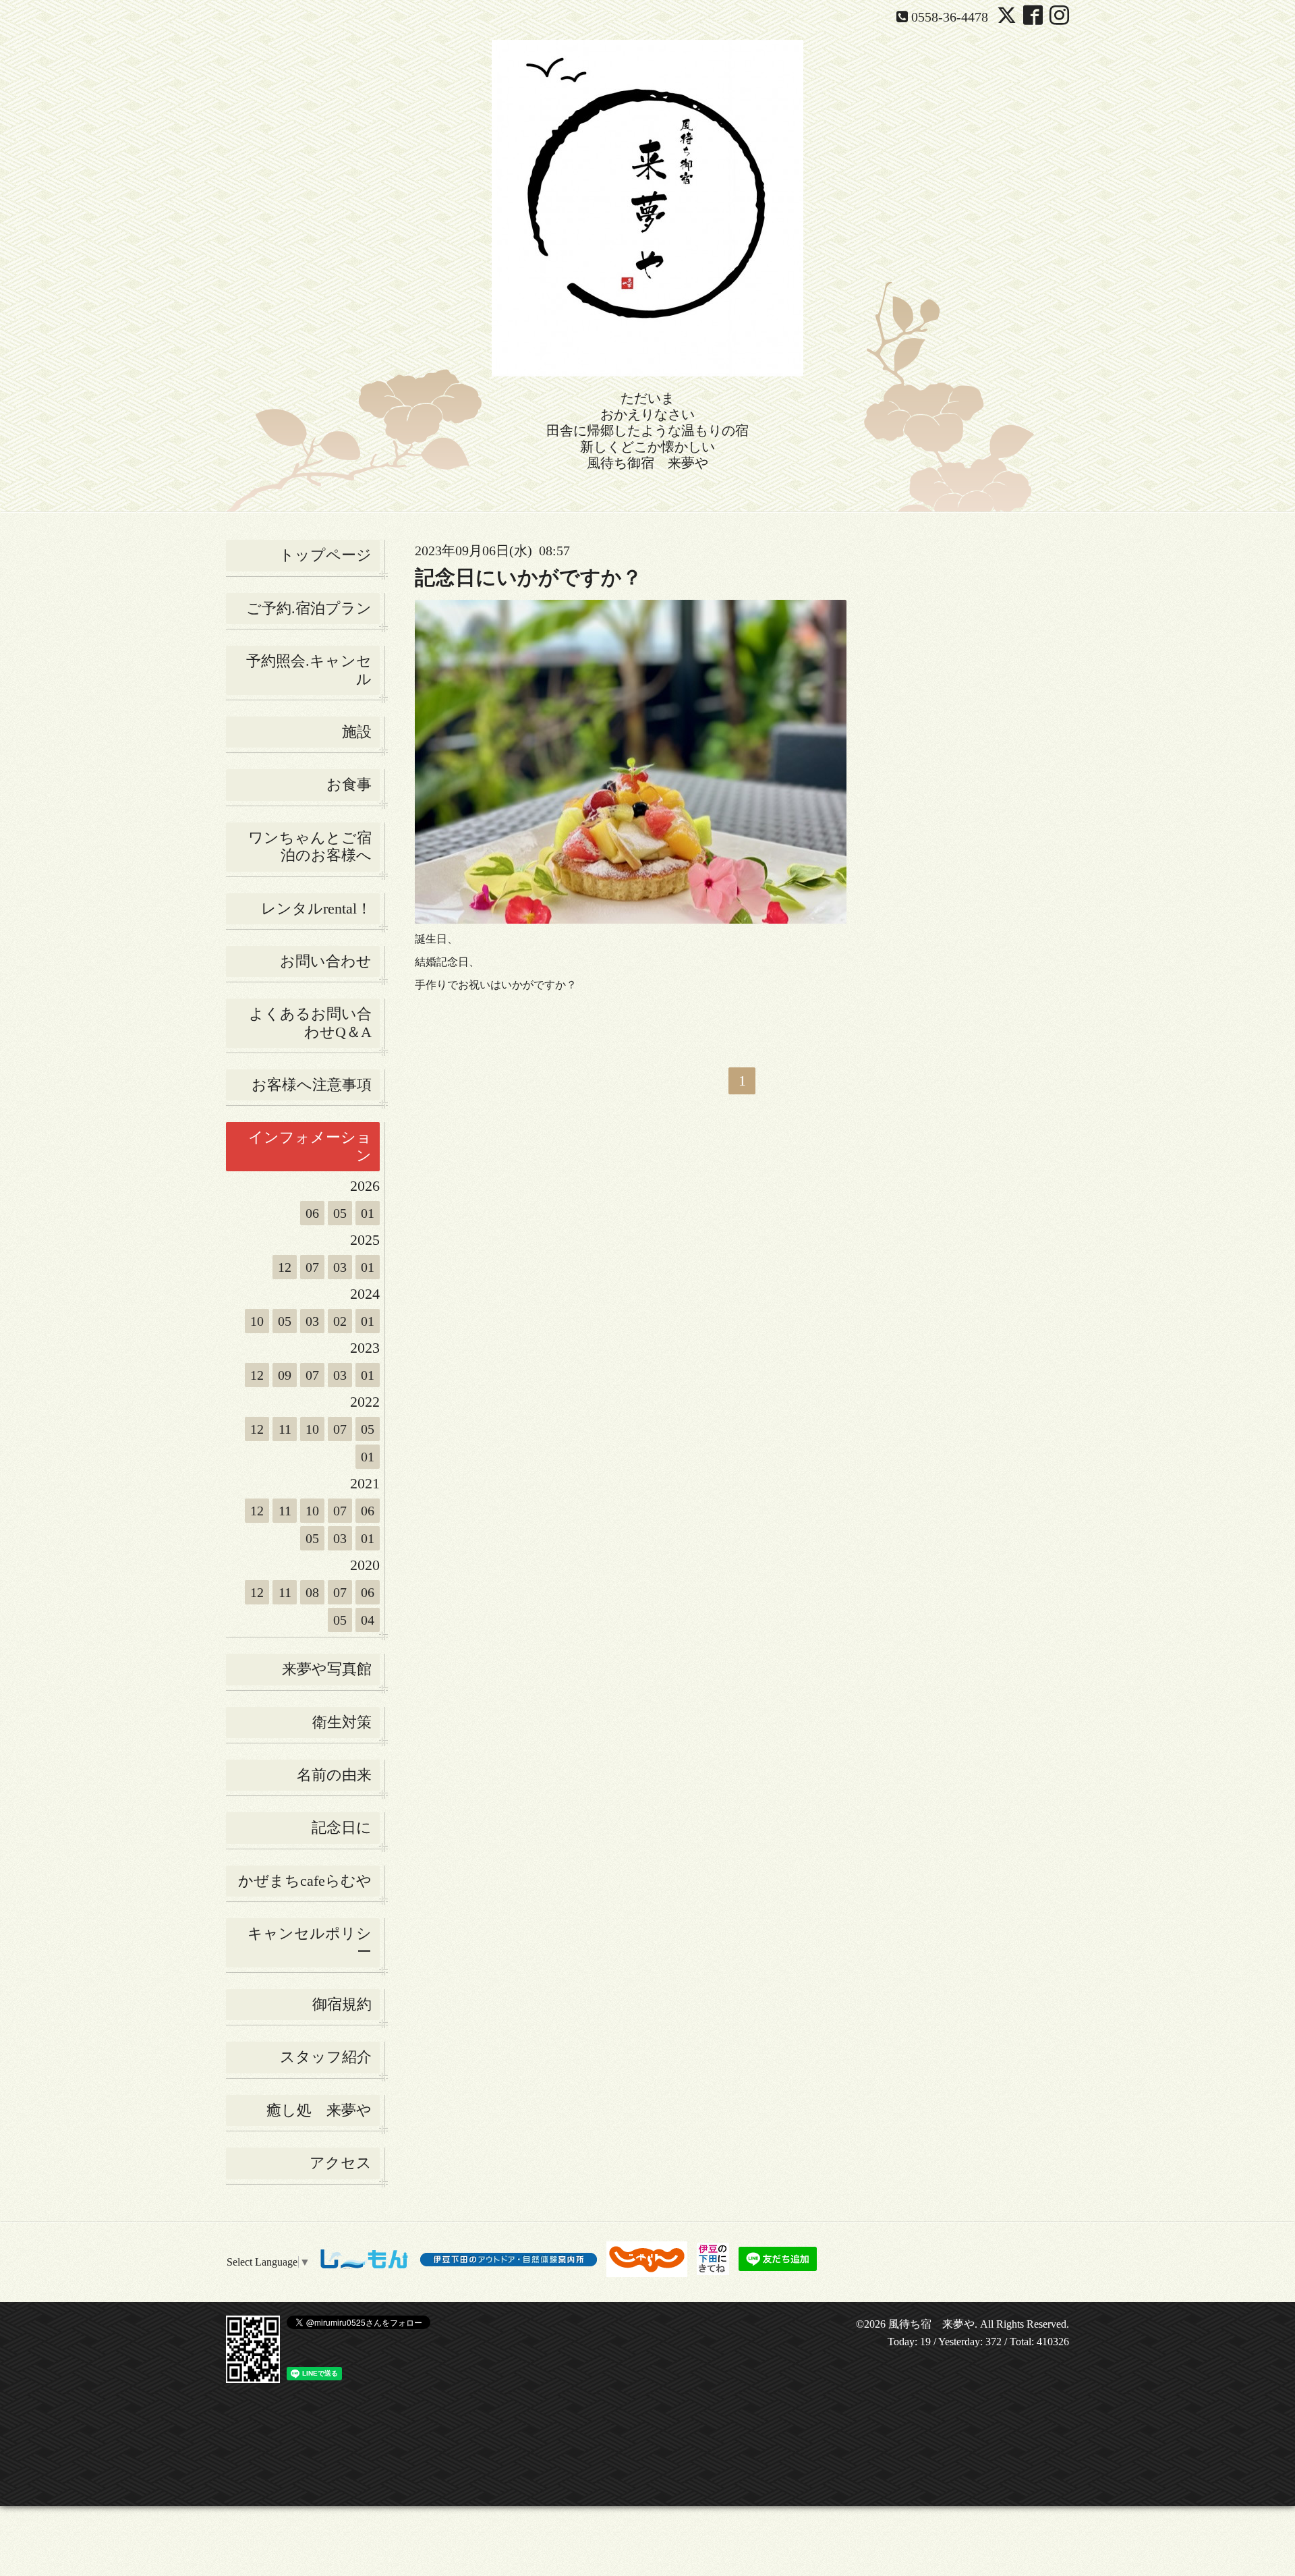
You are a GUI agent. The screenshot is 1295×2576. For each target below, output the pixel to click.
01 (368, 1213)
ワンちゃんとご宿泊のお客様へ (310, 846)
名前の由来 (334, 1775)
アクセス (341, 2163)
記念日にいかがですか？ (528, 577)
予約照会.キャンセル (309, 670)
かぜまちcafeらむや (305, 1881)
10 (257, 1321)
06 (312, 1213)
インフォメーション (310, 1146)
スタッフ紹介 (326, 2057)
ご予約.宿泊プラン (309, 608)
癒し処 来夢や (319, 2110)
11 (285, 1429)
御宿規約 (342, 2004)
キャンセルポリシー (310, 1942)
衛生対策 (342, 1722)
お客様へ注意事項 (312, 1085)
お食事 (349, 784)
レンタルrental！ (316, 908)
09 (285, 1375)
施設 (357, 732)
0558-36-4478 (950, 17)
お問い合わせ (326, 961)
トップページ (325, 555)
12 (285, 1267)
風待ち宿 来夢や (931, 2324)
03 (340, 1267)
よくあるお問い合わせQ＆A (310, 1023)
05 (340, 1213)
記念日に (342, 1827)
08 (312, 1592)
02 (340, 1321)
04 (368, 1620)
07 (312, 1267)
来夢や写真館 (327, 1669)
